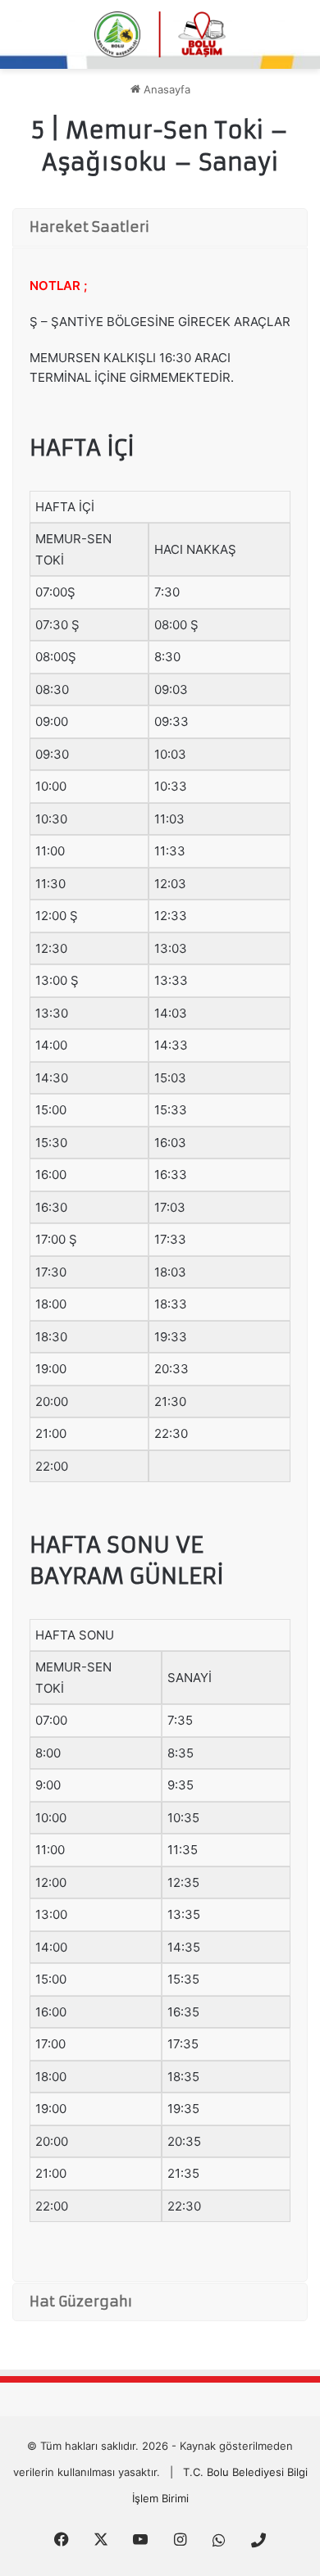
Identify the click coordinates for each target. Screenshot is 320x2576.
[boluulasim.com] (160, 34)
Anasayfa (165, 89)
